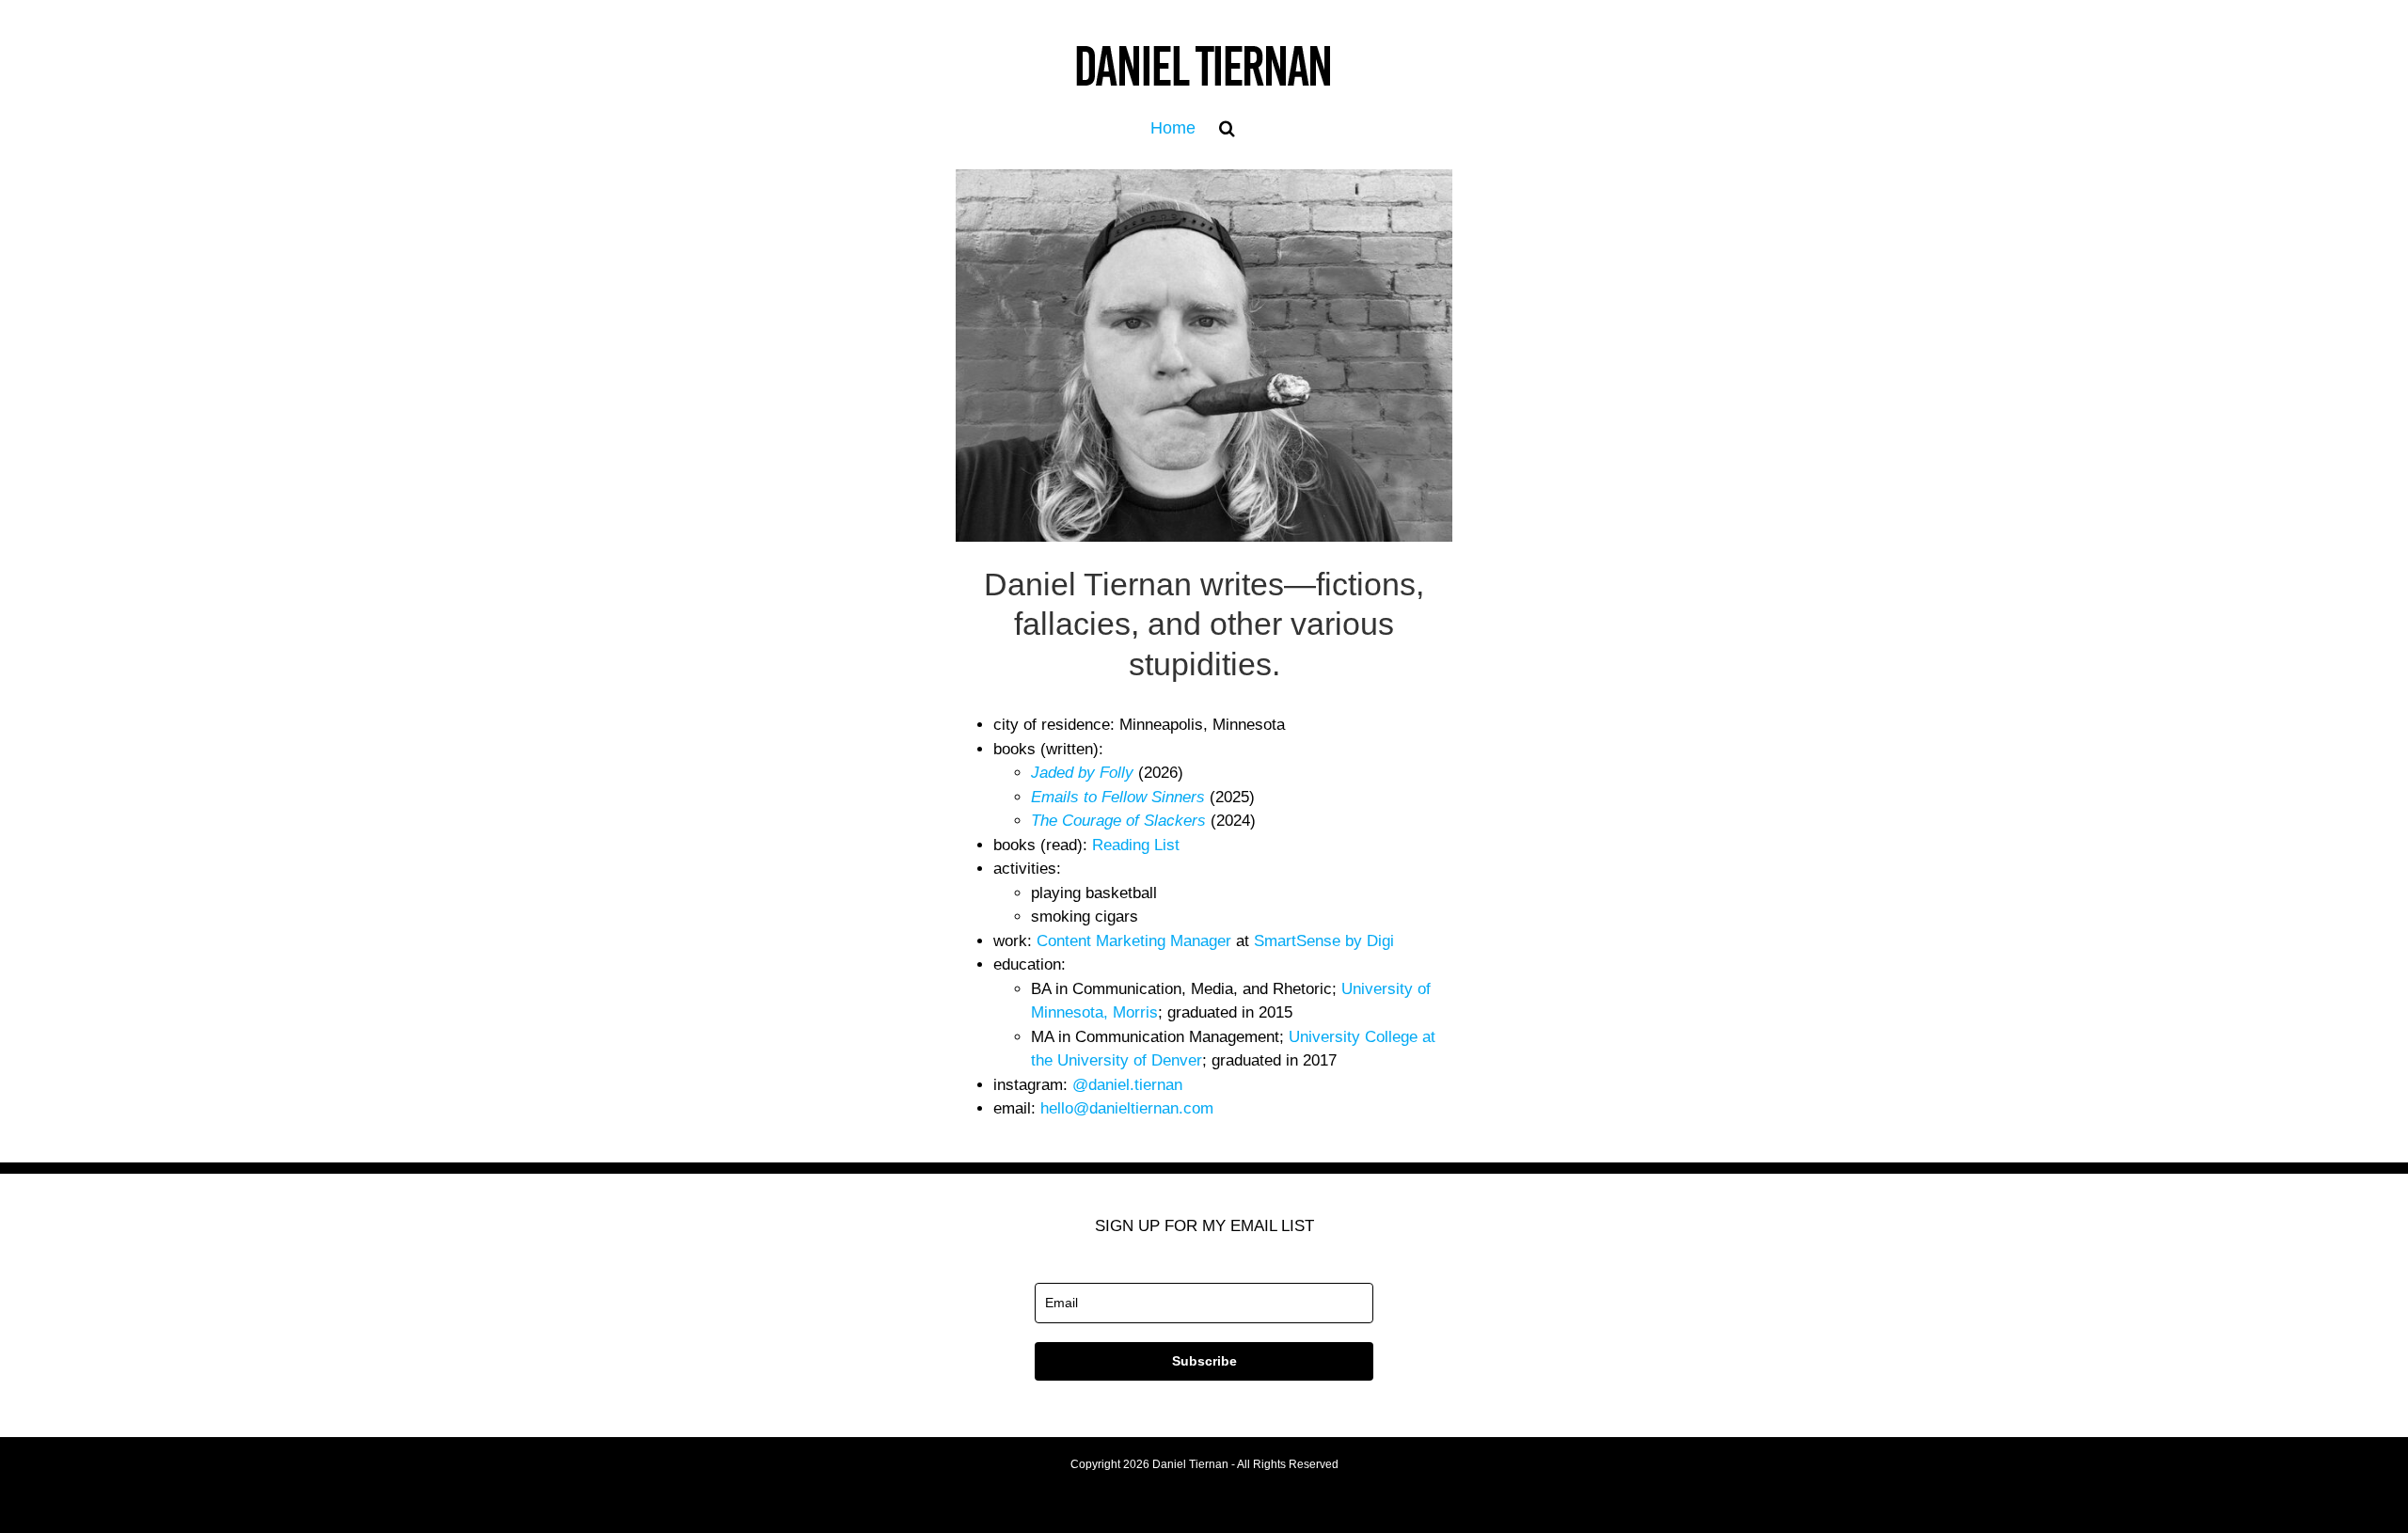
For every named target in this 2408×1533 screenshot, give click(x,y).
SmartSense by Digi (1324, 941)
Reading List (1136, 845)
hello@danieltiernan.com (1127, 1108)
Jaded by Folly (1082, 773)
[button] (1227, 128)
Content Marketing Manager (1134, 941)
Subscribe (1204, 1361)
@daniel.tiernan (1127, 1085)
